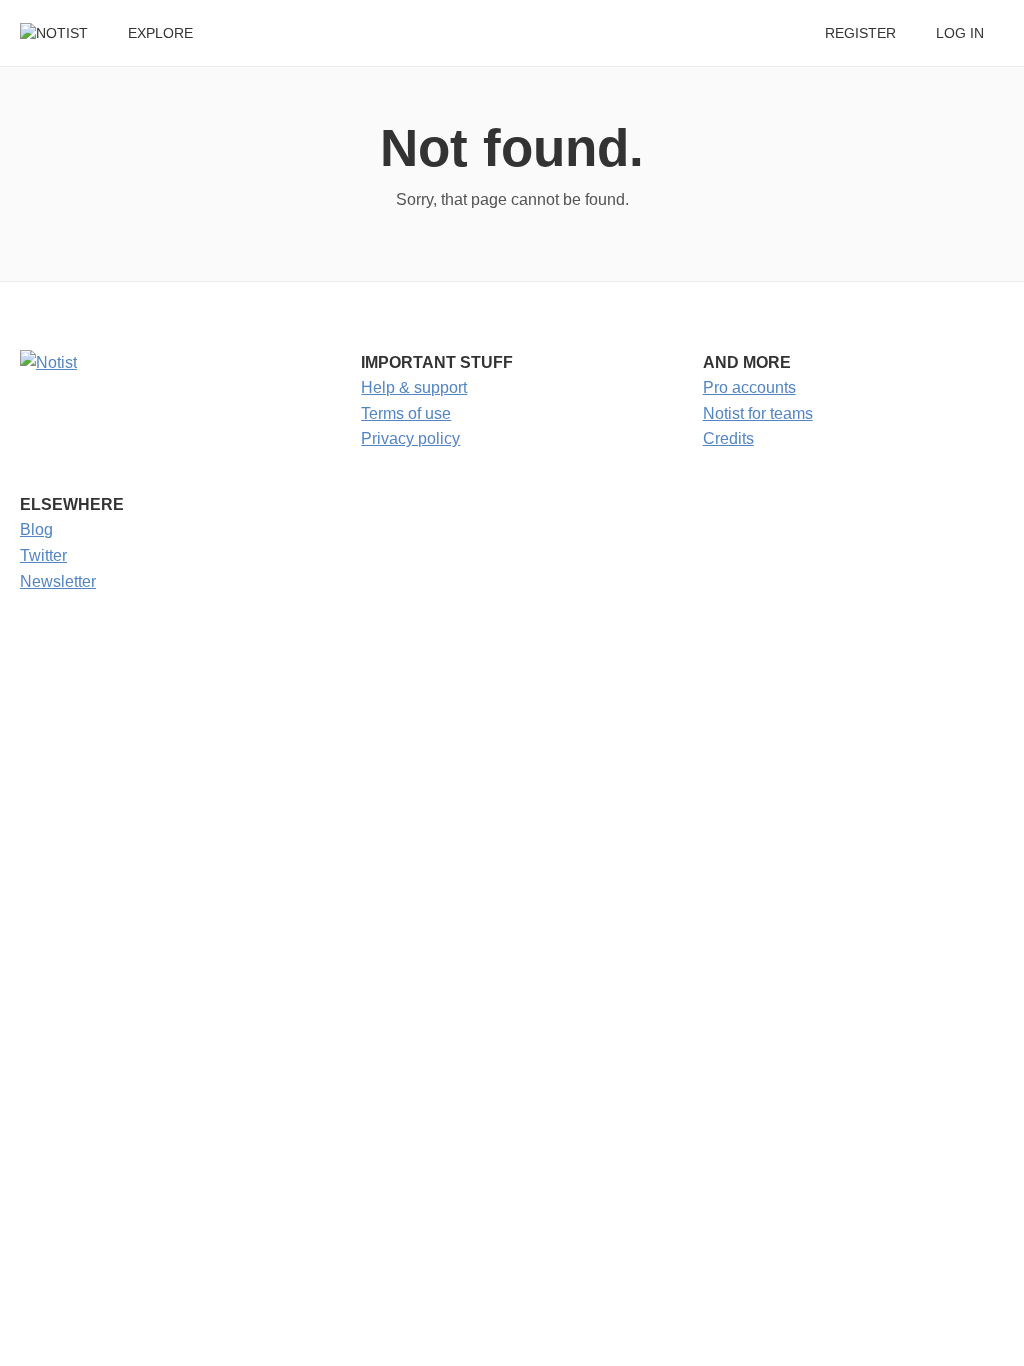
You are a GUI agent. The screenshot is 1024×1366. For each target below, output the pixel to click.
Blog (36, 529)
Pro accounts (749, 387)
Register (860, 33)
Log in (960, 33)
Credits (728, 438)
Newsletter (58, 581)
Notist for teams (758, 413)
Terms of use (406, 413)
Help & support (414, 387)
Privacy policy (410, 438)
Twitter (43, 555)
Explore (160, 33)
